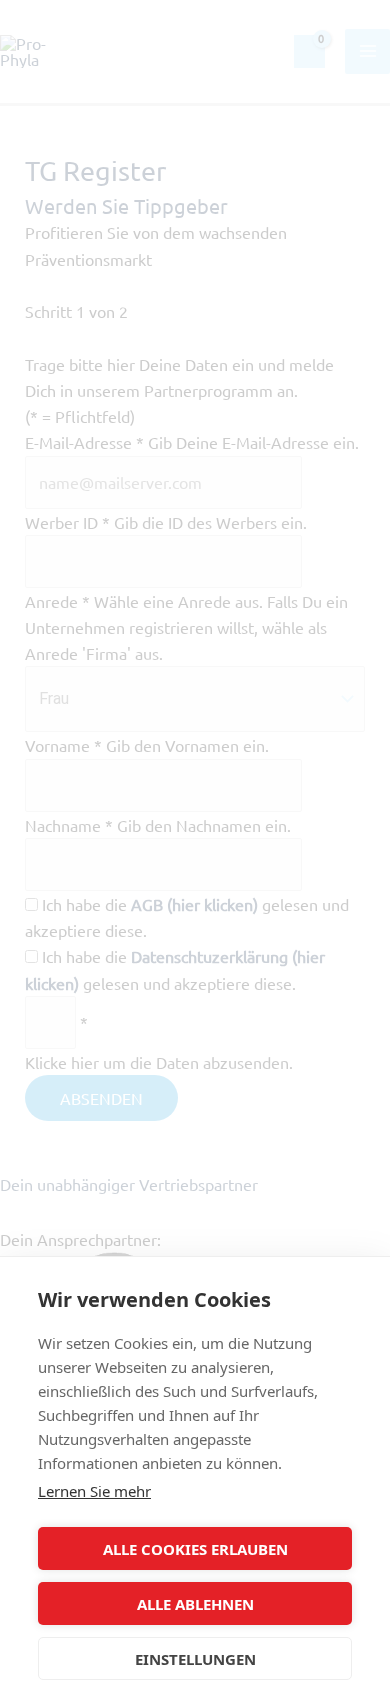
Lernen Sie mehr (94, 1491)
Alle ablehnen (195, 1604)
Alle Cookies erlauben (195, 1549)
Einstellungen (195, 1659)
